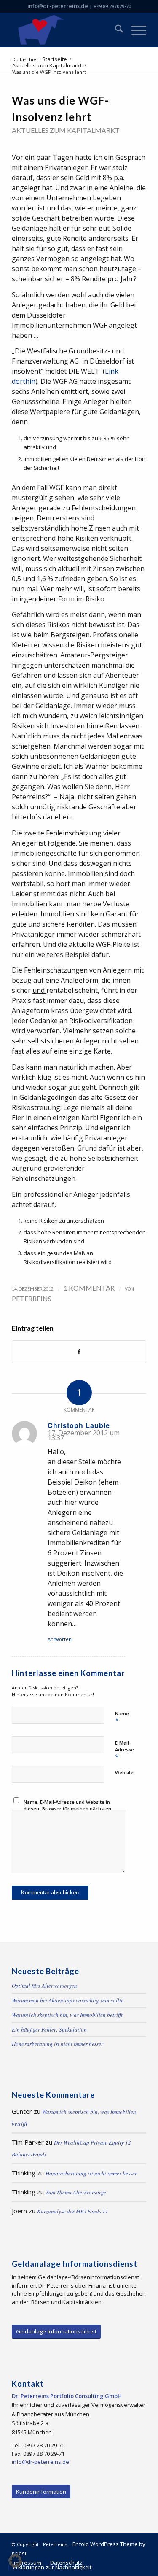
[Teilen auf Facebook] (79, 1352)
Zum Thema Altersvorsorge (76, 2192)
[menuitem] (115, 30)
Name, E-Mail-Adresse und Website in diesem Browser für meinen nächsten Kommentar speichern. (67, 1809)
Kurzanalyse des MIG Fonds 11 (73, 2211)
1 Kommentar (89, 1288)
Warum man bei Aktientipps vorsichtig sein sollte (68, 2000)
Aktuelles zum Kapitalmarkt (66, 130)
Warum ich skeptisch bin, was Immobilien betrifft (67, 2015)
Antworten (60, 1639)
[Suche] (115, 30)
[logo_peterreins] (66, 30)
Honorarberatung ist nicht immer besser (58, 2044)
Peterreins (32, 1298)
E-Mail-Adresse (125, 1751)
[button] (15, 2561)
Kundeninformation (41, 2492)
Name (122, 1718)
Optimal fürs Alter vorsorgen (44, 1986)
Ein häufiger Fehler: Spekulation (49, 2029)
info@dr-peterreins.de (58, 6)
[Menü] (135, 30)
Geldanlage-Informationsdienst (56, 2331)
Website (124, 1772)
